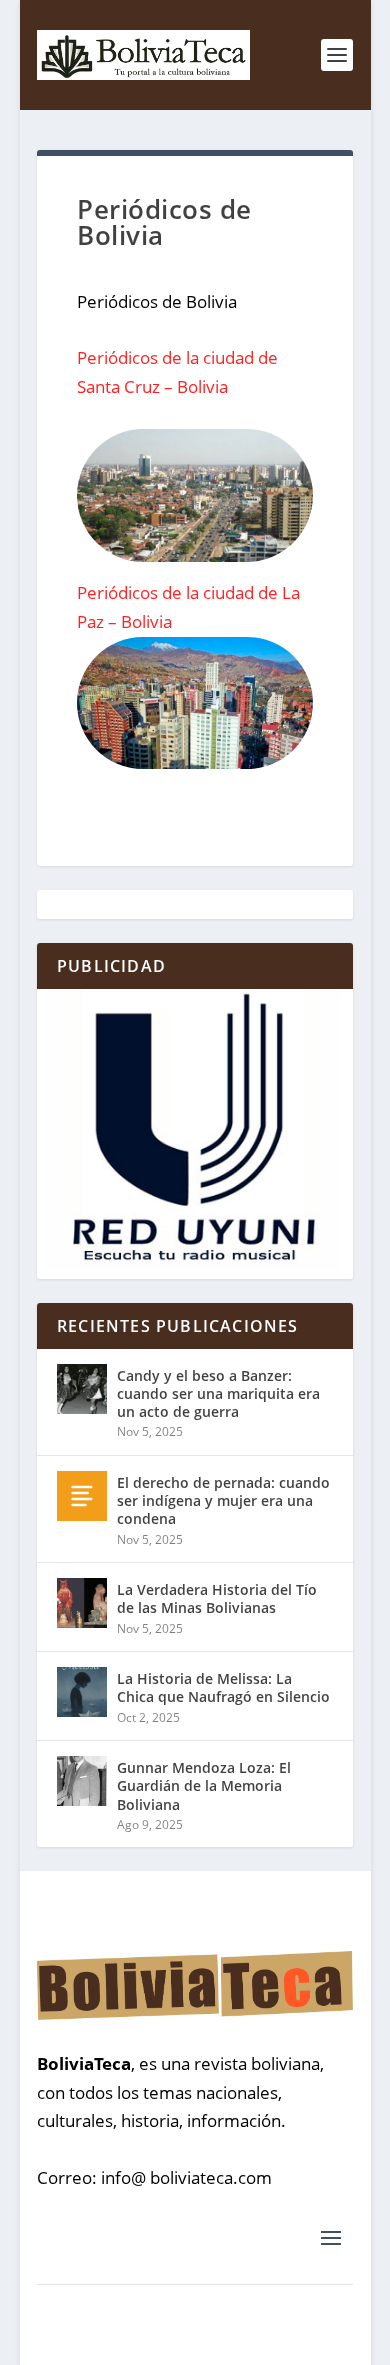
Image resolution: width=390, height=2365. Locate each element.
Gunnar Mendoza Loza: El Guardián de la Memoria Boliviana (204, 1785)
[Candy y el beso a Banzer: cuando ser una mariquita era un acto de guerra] (82, 1389)
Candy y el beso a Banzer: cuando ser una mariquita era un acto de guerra (218, 1393)
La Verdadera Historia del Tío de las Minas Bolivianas (217, 1598)
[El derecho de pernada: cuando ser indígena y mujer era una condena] (82, 1496)
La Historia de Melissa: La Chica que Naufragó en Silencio (223, 1687)
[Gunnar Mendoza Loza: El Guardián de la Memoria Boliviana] (82, 1781)
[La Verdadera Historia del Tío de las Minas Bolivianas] (82, 1603)
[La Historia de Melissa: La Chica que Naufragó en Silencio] (82, 1692)
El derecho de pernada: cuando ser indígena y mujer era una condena (223, 1500)
